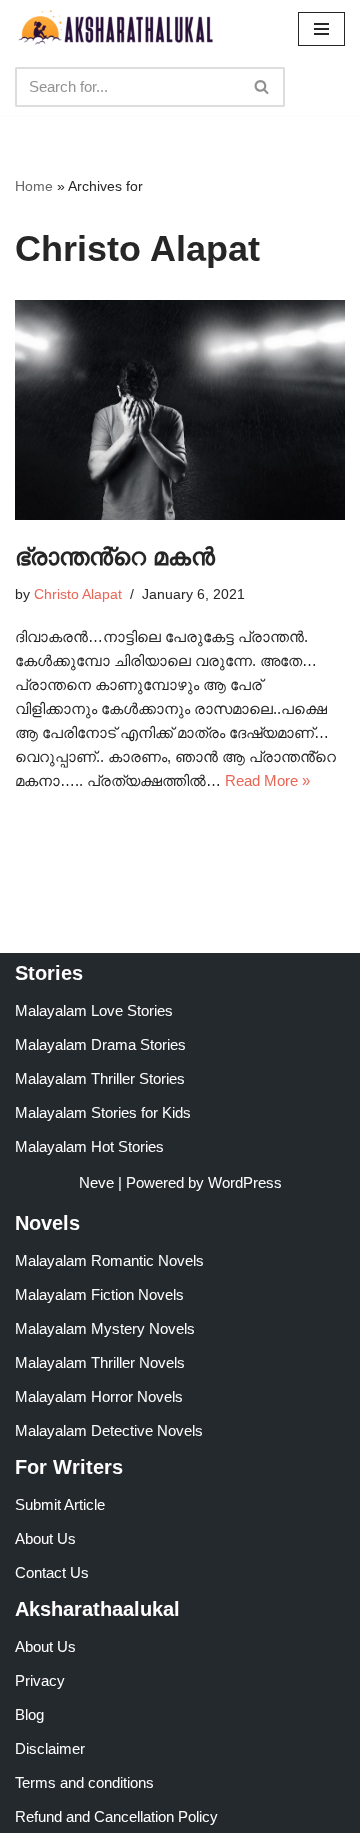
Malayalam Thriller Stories (100, 1078)
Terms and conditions (84, 1782)
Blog (29, 1714)
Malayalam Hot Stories (89, 1146)
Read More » (267, 780)
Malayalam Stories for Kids (103, 1112)
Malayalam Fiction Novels (99, 1294)
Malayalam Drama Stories (100, 1044)
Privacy (40, 1680)
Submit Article (60, 1504)
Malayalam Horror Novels (99, 1396)
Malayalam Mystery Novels (105, 1328)
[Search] (262, 87)
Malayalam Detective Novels (109, 1430)
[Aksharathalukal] (115, 29)
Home (34, 186)
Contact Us (52, 1572)
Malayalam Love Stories (94, 1010)
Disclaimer (50, 1748)
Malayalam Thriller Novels (100, 1362)
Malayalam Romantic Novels (109, 1260)
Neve (96, 1182)
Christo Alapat (78, 594)
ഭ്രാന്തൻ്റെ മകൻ (115, 556)
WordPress (245, 1182)
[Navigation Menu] (321, 29)
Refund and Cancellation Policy (116, 1816)
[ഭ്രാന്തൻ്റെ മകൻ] (180, 410)
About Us (45, 1538)
